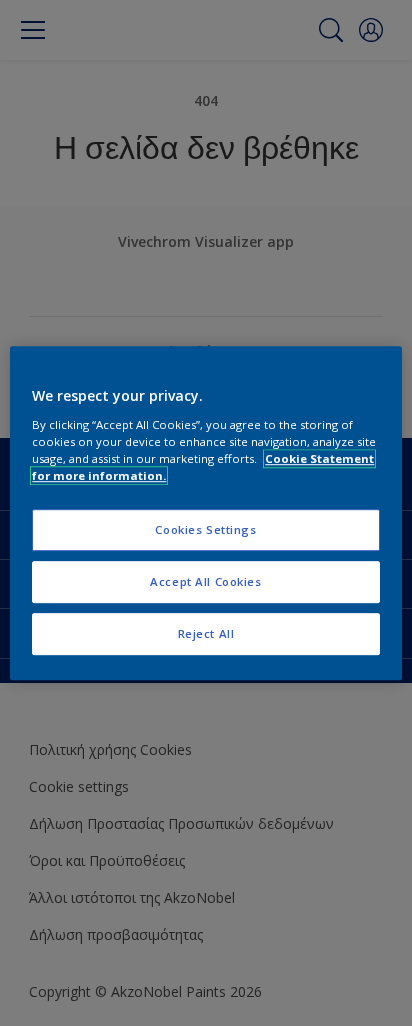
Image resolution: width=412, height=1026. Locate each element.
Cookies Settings (205, 529)
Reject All (206, 633)
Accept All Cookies (205, 581)
